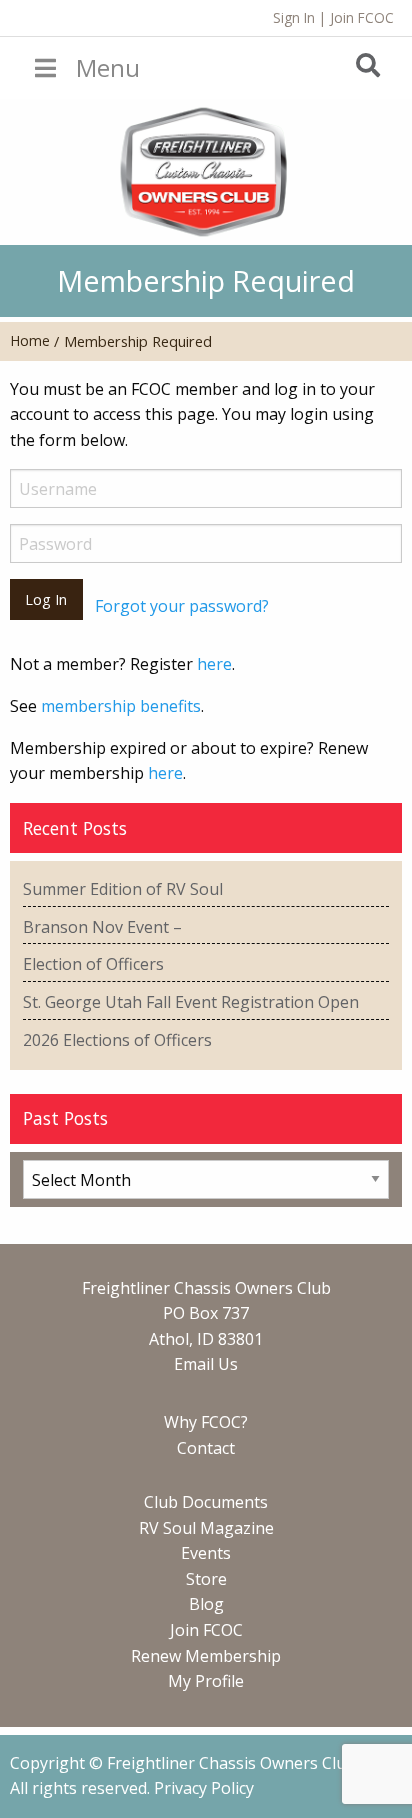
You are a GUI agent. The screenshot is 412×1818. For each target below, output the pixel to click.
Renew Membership (206, 1656)
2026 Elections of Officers (117, 1040)
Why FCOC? (206, 1422)
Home (30, 340)
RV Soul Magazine (206, 1528)
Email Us (206, 1364)
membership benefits (121, 706)
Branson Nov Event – (102, 927)
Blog (206, 1604)
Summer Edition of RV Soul (123, 889)
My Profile (206, 1681)
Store (206, 1579)
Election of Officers (93, 964)
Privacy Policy (204, 1788)
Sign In (294, 17)
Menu (108, 67)
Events (206, 1553)
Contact (206, 1448)
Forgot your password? (182, 606)
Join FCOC (362, 17)
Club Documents (206, 1502)
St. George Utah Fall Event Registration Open (191, 1002)
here (214, 664)
